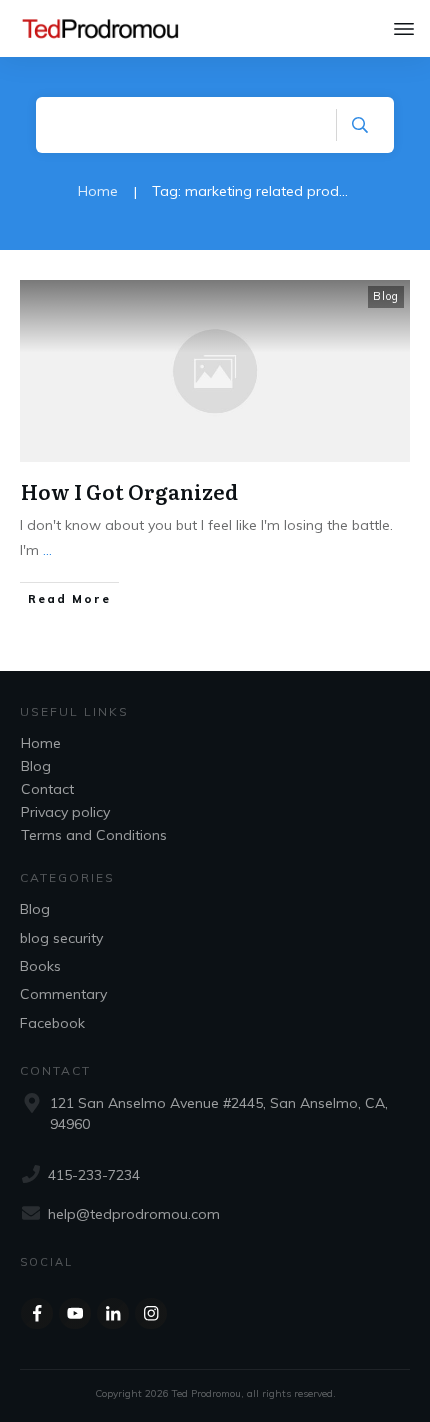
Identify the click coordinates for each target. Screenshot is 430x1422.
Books (40, 966)
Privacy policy (65, 812)
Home (41, 743)
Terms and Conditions (94, 835)
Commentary (63, 994)
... (47, 550)
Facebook (52, 1023)
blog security (61, 938)
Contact (47, 789)
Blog (386, 296)
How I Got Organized (129, 491)
